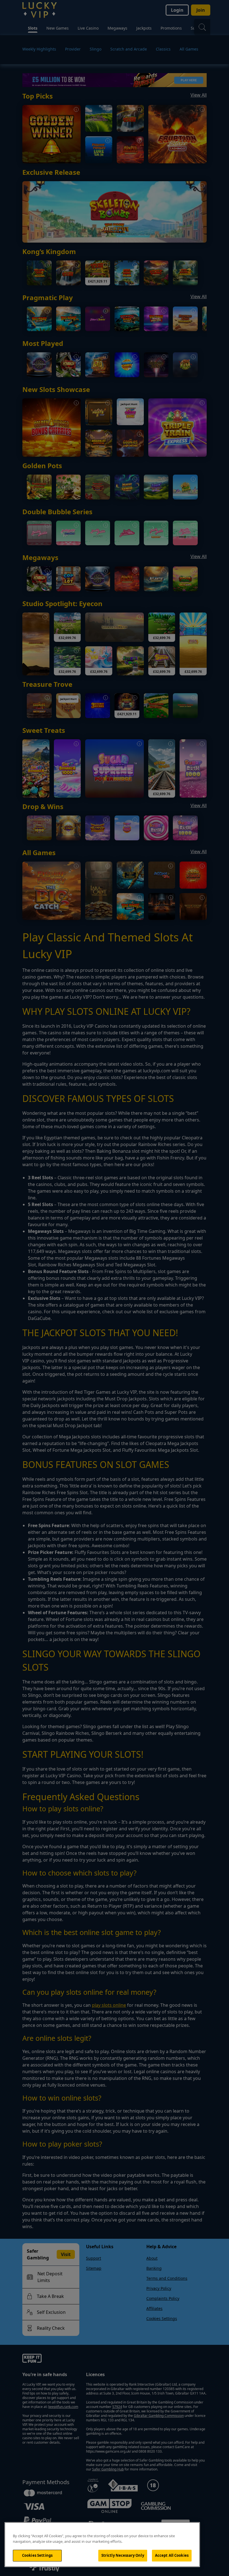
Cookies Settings (37, 2555)
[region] (102, 2545)
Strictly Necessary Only (123, 2555)
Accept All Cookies (172, 2555)
